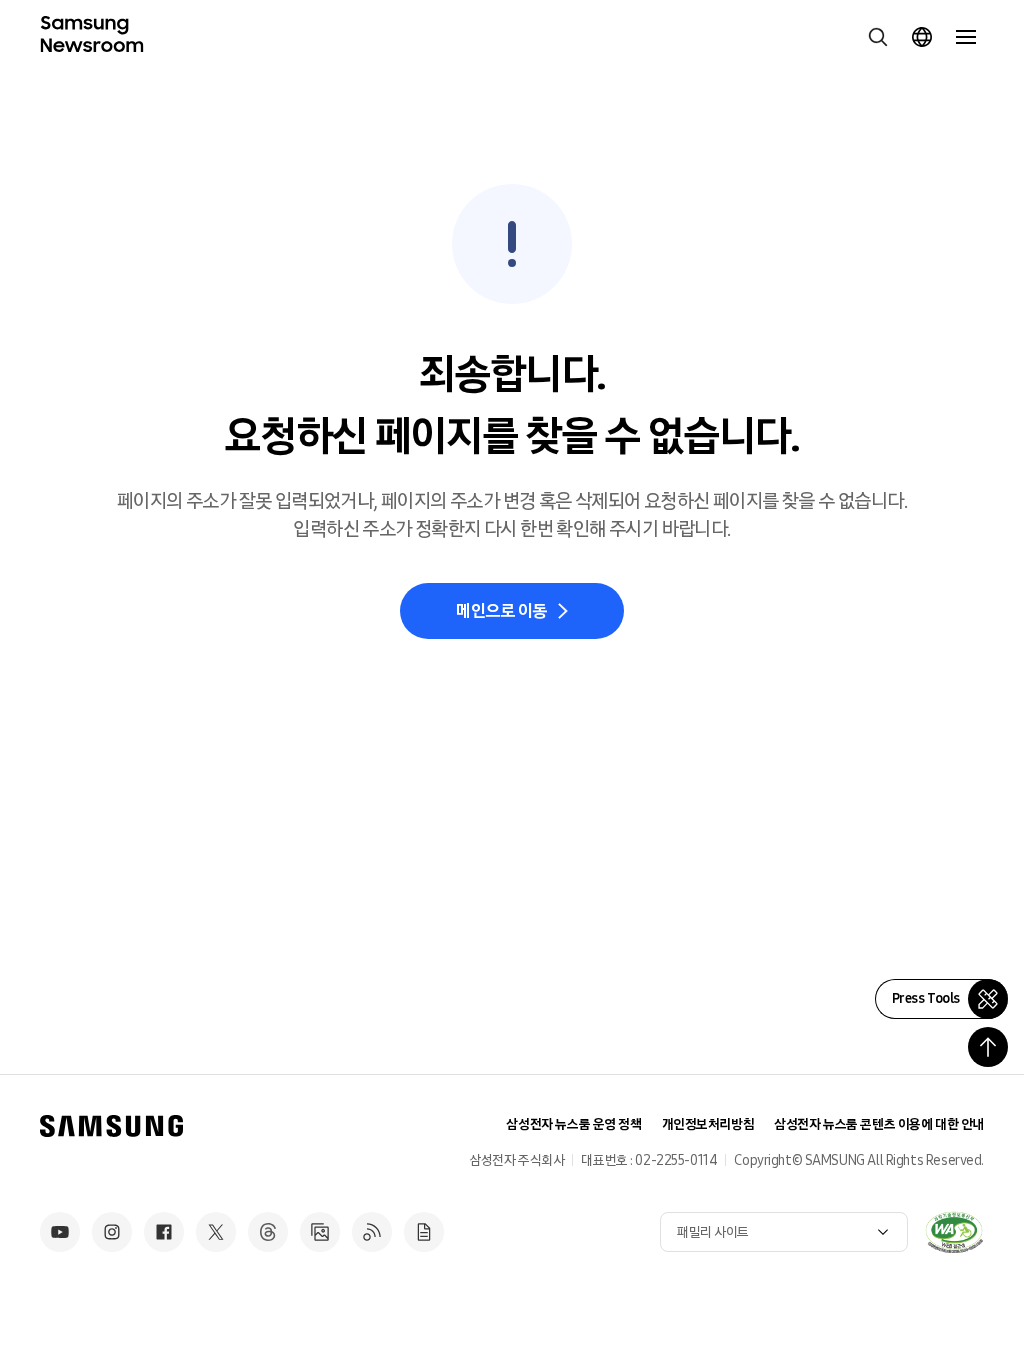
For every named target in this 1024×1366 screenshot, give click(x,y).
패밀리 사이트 (713, 1232)
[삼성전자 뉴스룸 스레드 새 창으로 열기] (268, 1232)
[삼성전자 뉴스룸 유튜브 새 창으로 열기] (60, 1232)
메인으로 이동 (501, 611)
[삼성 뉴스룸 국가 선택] (922, 37)
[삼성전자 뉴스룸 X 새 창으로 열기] (216, 1232)
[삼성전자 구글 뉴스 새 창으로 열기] (424, 1232)
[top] (988, 1047)
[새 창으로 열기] (954, 1232)
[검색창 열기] (878, 37)
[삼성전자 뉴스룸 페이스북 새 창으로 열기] (164, 1232)
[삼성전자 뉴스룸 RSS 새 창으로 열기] (372, 1232)
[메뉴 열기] (966, 37)
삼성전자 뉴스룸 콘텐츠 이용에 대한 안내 (879, 1124)
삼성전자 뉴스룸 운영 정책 (573, 1124)
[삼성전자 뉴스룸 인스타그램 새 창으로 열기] (112, 1232)
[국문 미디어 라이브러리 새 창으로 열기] (320, 1232)
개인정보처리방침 (708, 1124)
